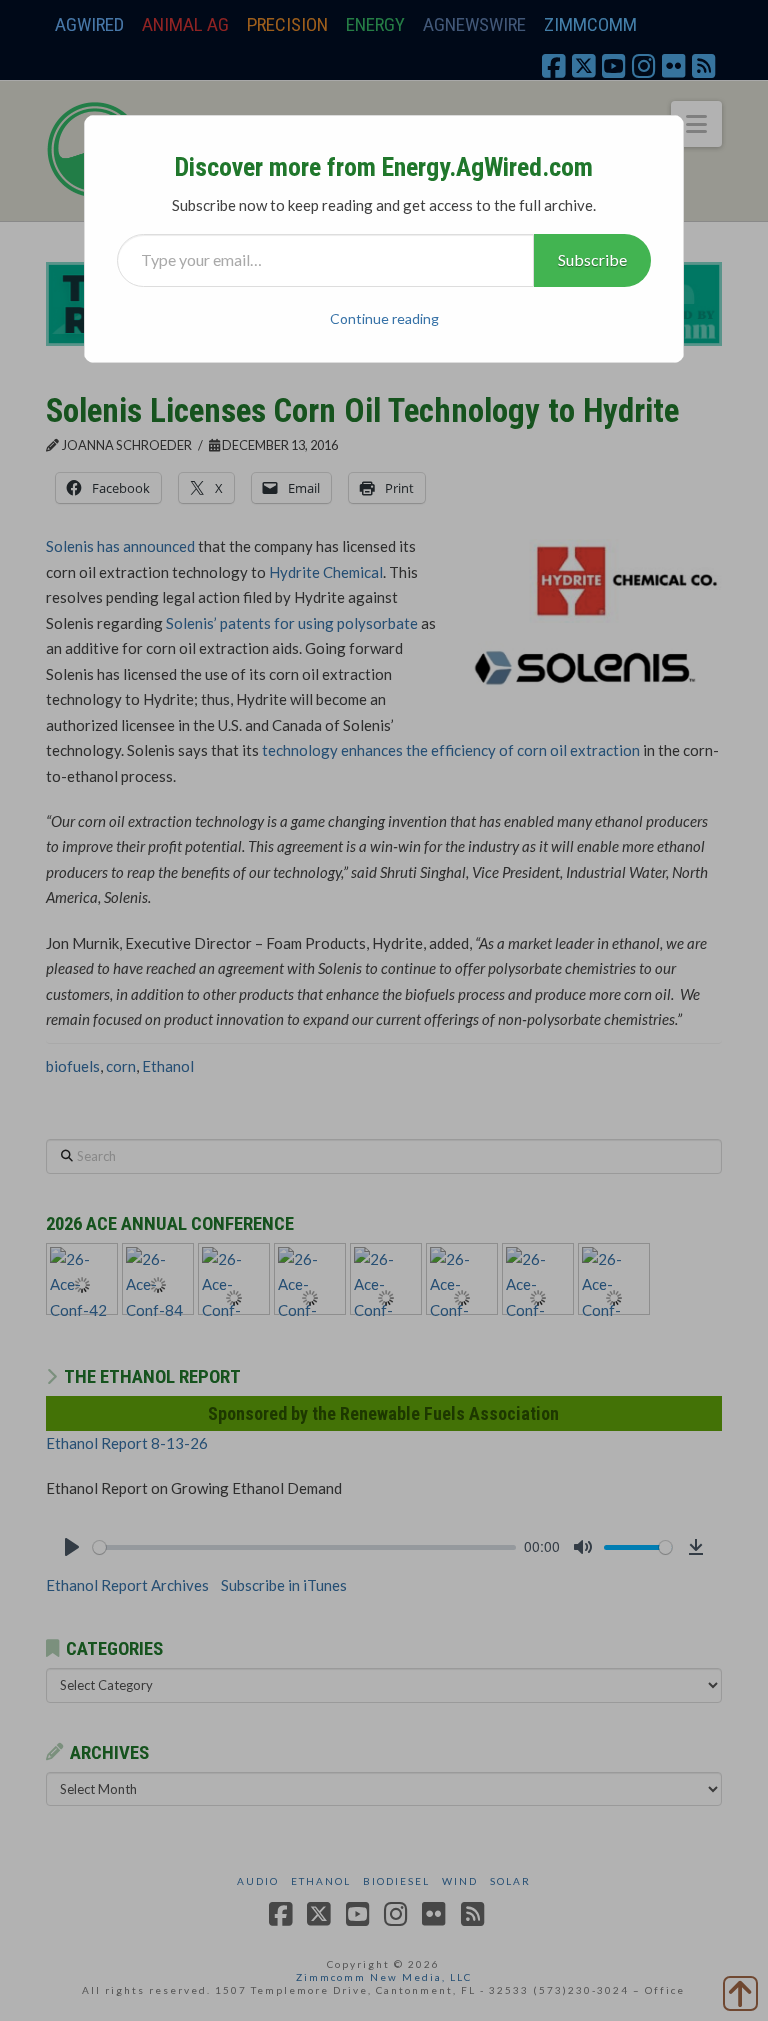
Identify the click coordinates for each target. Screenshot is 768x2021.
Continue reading (384, 318)
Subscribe (592, 259)
